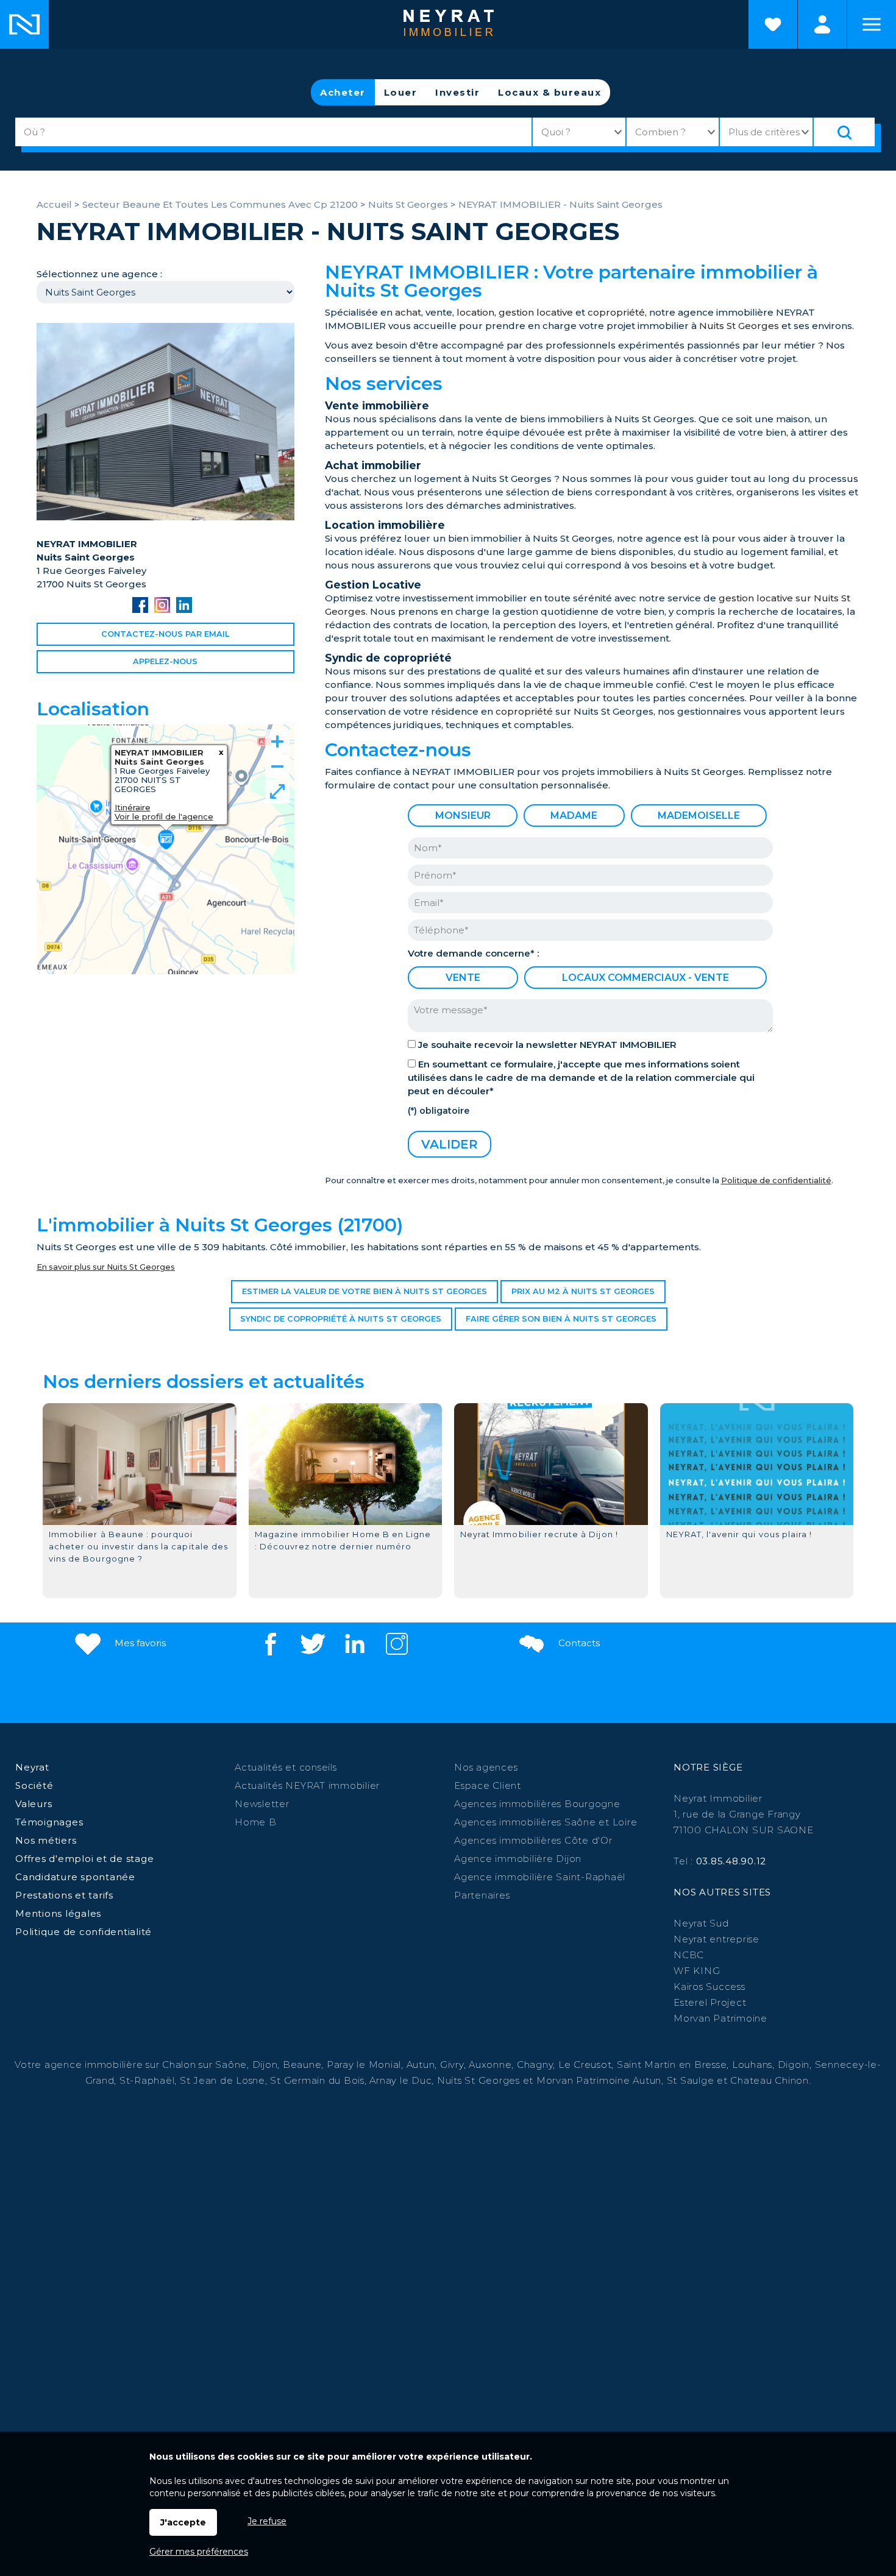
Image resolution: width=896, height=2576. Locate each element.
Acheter (343, 92)
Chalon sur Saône (204, 2065)
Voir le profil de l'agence (164, 816)
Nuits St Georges (739, 326)
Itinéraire (133, 807)
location (475, 312)
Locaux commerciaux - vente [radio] (645, 978)
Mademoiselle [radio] (699, 816)
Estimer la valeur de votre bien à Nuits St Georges (364, 1291)
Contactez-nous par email (165, 634)
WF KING (697, 1971)
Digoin (794, 2065)
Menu (872, 24)
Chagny (535, 2065)
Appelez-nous (165, 661)
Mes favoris (139, 1643)
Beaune (302, 2065)
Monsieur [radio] (463, 816)
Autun (421, 2065)
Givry (452, 2065)
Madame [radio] (574, 816)
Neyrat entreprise (716, 1939)
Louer (401, 92)
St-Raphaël (147, 2080)
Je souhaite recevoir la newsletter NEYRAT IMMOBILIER (547, 1045)
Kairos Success (709, 1987)
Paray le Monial (364, 2065)
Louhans (752, 2065)
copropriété (616, 312)
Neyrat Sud (701, 1923)
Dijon (265, 2065)
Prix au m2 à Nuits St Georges (583, 1291)
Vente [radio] (463, 978)
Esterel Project (710, 2002)
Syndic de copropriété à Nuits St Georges (341, 1319)
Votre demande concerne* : (473, 953)
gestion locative (536, 312)
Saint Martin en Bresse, (673, 2065)
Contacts (578, 1643)
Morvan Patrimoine (720, 2018)
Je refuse (267, 2521)
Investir (457, 92)
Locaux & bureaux (549, 92)
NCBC (689, 1955)
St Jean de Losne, (225, 2080)
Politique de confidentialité (776, 1180)
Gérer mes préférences (199, 2552)
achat (408, 312)
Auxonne (490, 2065)
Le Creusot (585, 2065)
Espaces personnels (822, 24)
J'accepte (183, 2522)
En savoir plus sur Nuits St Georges (106, 1267)
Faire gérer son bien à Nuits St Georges (561, 1319)
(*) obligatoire (439, 1111)
